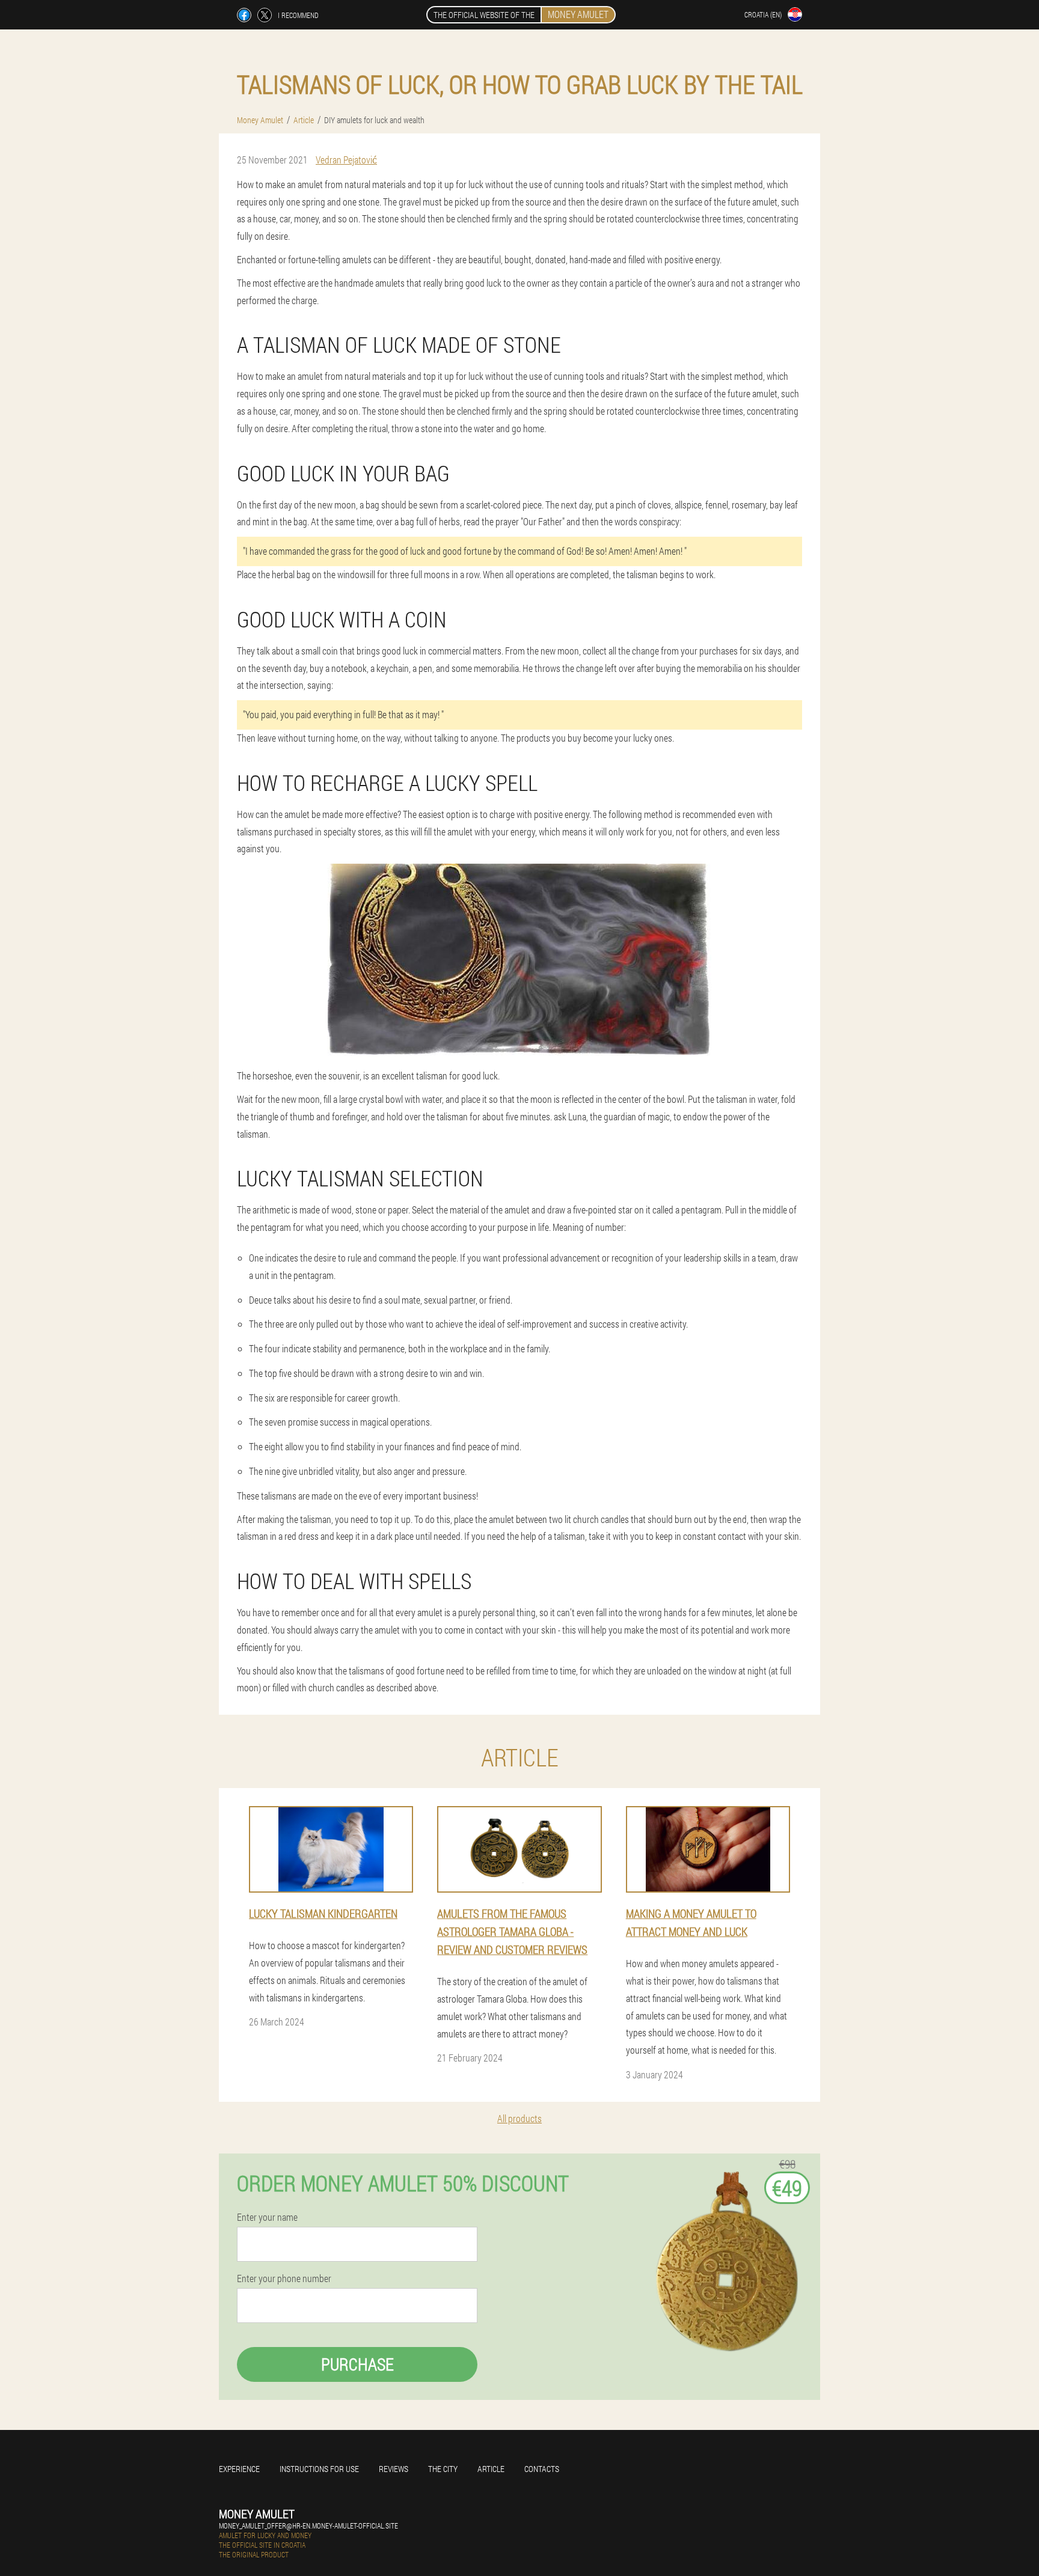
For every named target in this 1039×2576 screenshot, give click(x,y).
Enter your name (267, 2217)
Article (491, 2469)
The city (443, 2469)
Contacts (542, 2469)
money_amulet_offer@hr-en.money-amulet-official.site (308, 2526)
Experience (239, 2469)
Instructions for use (319, 2469)
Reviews (394, 2469)
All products (519, 2118)
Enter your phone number (284, 2278)
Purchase (357, 2364)
